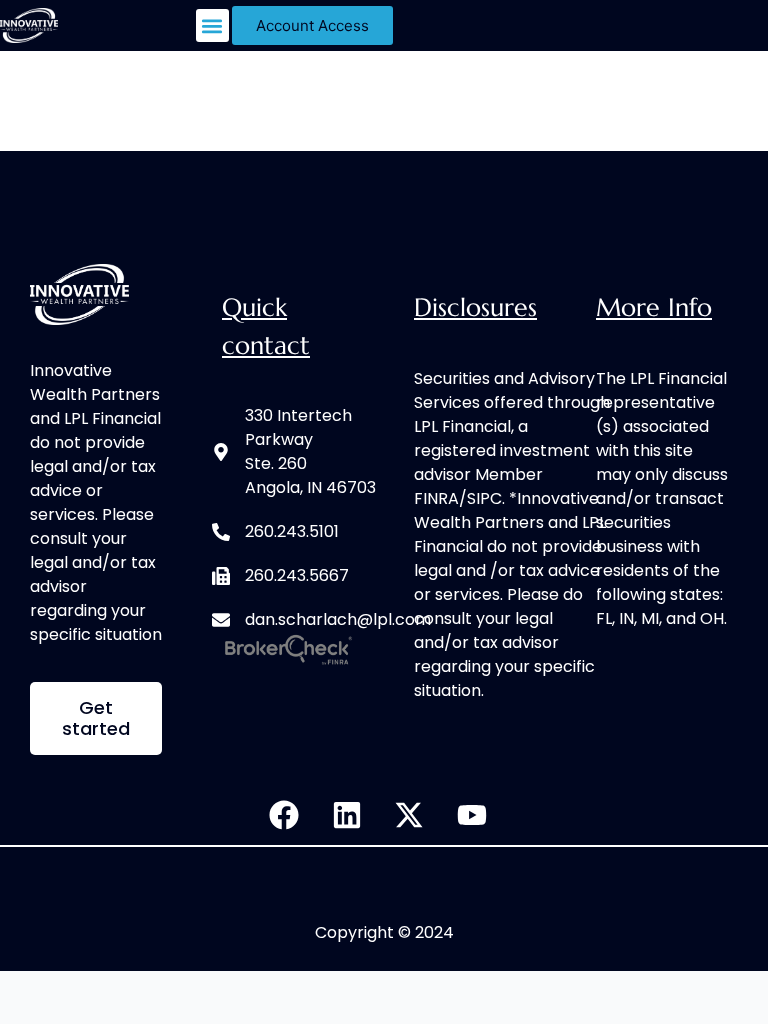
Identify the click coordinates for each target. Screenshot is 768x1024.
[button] (212, 25)
